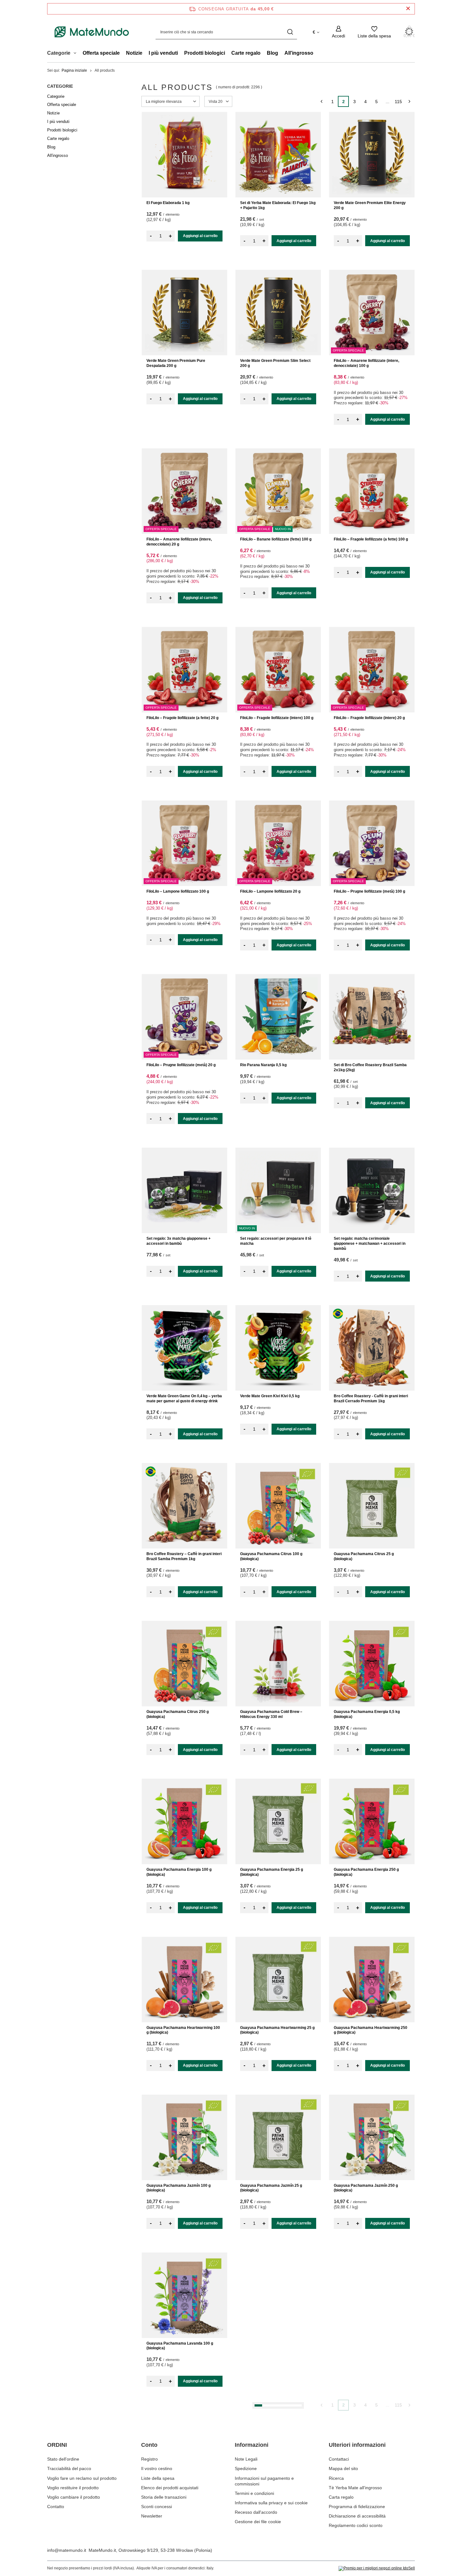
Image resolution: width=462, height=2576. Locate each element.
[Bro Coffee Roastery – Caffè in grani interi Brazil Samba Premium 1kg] (184, 1506)
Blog (272, 53)
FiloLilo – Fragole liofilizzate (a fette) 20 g (182, 718)
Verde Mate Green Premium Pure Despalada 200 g (176, 363)
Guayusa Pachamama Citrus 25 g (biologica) (364, 1556)
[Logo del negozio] (92, 32)
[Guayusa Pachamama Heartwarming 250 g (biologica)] (372, 1980)
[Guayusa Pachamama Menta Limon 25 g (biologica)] (278, 2453)
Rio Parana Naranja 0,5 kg (263, 1065)
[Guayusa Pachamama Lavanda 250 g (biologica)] (372, 2295)
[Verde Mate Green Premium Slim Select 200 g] (278, 313)
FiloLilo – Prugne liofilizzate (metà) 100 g (369, 891)
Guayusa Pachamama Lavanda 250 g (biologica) (367, 2346)
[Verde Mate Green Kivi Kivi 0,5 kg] (278, 1348)
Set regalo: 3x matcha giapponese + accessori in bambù (179, 1241)
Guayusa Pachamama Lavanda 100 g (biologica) (180, 2346)
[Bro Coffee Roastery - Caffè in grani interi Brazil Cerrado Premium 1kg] (372, 1348)
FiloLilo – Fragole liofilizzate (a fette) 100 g (371, 539)
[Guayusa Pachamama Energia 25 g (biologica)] (278, 1821)
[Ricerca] (290, 32)
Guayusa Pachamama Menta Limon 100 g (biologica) (184, 2504)
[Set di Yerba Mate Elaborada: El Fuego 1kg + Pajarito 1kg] (278, 155)
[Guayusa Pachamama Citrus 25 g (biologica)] (372, 1506)
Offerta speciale (101, 53)
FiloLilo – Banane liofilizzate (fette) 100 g (276, 539)
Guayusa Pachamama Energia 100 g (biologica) (179, 1872)
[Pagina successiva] (409, 101)
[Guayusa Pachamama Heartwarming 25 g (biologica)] (278, 1980)
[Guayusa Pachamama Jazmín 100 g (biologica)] (184, 2137)
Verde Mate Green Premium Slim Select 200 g (275, 363)
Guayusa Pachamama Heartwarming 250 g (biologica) (371, 2030)
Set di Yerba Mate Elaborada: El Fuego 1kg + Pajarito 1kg (278, 205)
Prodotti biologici (205, 53)
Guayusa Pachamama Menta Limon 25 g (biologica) (276, 2504)
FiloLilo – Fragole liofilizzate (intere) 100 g (277, 718)
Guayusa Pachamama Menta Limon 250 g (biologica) (371, 2504)
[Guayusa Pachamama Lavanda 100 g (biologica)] (184, 2295)
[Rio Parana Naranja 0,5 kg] (278, 1017)
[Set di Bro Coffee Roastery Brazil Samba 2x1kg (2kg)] (372, 1017)
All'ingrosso (299, 53)
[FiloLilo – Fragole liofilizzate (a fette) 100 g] (372, 491)
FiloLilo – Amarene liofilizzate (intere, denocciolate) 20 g (179, 542)
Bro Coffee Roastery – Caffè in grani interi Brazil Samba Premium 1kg (184, 1556)
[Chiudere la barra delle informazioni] (408, 9)
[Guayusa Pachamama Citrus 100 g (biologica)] (278, 1506)
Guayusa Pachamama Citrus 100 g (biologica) (271, 1556)
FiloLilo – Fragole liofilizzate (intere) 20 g (369, 718)
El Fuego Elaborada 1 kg (168, 203)
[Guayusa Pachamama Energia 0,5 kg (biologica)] (372, 1664)
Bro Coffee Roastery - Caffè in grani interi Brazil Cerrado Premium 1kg (371, 1399)
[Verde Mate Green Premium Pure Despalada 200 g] (184, 313)
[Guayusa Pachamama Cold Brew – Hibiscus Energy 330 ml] (278, 1664)
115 (398, 102)
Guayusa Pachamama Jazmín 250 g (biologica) (366, 2188)
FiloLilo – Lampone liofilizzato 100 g (178, 891)
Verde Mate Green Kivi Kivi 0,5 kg (270, 1396)
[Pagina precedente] (321, 101)
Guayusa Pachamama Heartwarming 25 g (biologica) (277, 2030)
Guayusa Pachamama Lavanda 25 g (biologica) (272, 2346)
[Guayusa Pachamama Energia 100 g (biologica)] (184, 1821)
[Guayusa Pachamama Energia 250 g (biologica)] (372, 1821)
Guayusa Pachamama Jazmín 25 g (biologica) (271, 2188)
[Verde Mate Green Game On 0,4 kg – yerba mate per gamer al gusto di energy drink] (184, 1348)
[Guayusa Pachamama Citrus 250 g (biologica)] (184, 1664)
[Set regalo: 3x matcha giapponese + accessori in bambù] (184, 1190)
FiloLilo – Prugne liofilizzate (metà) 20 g (181, 1065)
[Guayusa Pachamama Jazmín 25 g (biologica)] (278, 2137)
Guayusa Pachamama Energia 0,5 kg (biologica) (367, 1714)
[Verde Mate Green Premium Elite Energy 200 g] (372, 155)
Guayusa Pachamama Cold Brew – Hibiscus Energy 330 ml (271, 1714)
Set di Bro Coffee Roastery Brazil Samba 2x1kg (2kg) (370, 1067)
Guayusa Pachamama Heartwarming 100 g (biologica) (183, 2030)
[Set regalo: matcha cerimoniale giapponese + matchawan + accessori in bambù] (372, 1190)
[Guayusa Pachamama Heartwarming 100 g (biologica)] (184, 1980)
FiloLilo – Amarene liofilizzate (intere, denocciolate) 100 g (366, 363)
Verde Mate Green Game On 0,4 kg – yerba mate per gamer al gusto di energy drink (184, 1399)
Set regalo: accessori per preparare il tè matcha (276, 1241)
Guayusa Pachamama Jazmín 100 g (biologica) (179, 2188)
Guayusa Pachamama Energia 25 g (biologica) (272, 1872)
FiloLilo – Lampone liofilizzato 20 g (270, 891)
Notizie (134, 53)
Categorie (60, 86)
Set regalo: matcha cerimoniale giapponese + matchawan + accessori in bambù (370, 1243)
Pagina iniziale (74, 70)
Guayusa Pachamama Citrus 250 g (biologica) (178, 1714)
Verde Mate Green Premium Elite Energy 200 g (370, 205)
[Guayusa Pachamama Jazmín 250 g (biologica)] (372, 2137)
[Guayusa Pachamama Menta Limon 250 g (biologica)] (372, 2453)
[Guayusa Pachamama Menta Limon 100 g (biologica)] (184, 2453)
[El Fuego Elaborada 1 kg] (184, 155)
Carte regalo (246, 53)
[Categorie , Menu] (77, 54)
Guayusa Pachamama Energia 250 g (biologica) (366, 1872)
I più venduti (163, 53)
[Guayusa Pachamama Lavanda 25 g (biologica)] (278, 2295)
